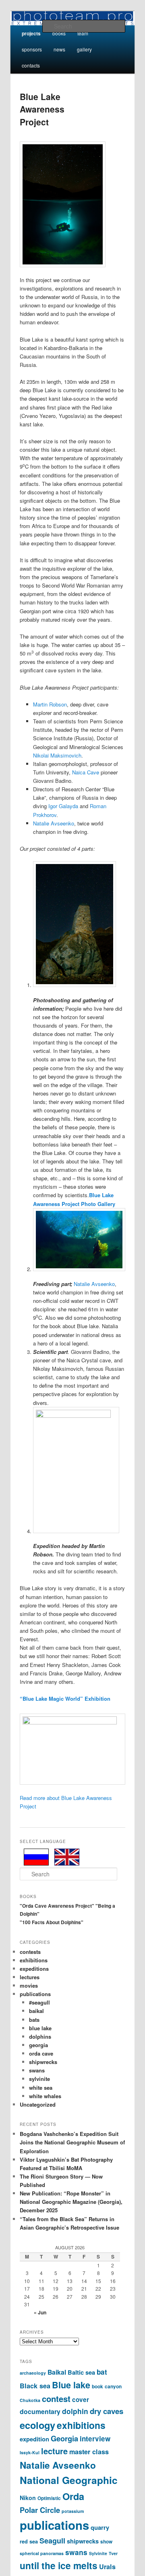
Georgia (64, 2438)
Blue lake (71, 2385)
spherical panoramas (42, 2553)
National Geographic (69, 2480)
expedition (34, 2439)
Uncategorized (38, 2104)
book (97, 2387)
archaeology (33, 2373)
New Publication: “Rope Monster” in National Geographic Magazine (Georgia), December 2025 (71, 2202)
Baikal (57, 2372)
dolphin (75, 2411)
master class (89, 2452)
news (59, 49)
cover (81, 2400)
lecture (54, 2451)
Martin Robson (50, 704)
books (59, 33)
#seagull (39, 2002)
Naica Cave (85, 772)
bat (102, 2372)
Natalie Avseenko (54, 823)
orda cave (41, 2053)
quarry (100, 2527)
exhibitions (34, 1960)
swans (37, 2070)
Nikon (28, 2498)
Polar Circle (40, 2510)
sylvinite (39, 2079)
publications (35, 1994)
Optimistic (49, 2498)
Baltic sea (81, 2372)
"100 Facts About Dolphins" (52, 1922)
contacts (31, 65)
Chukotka (30, 2400)
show (106, 2542)
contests (30, 1952)
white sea (41, 2088)
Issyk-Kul (30, 2452)
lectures (30, 1977)
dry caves (107, 2411)
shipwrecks (43, 2062)
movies (29, 1985)
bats (34, 2020)
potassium (73, 2511)
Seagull (52, 2541)
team (83, 33)
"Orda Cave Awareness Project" (57, 1906)
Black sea (35, 2386)
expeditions (34, 1969)
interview (95, 2439)
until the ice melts (59, 2565)
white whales (45, 2096)
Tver (113, 2553)
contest (56, 2399)
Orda (73, 2496)
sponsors (32, 49)
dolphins (40, 2036)
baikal (36, 2011)
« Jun (40, 2312)
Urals (107, 2567)
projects (31, 33)
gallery (84, 49)
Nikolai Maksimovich (57, 755)
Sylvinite (98, 2553)
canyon (113, 2387)
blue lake (40, 2028)
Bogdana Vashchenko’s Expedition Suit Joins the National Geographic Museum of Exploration (72, 2142)
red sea (29, 2541)
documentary (40, 2411)
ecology (37, 2425)
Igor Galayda (63, 806)
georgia (38, 2045)
